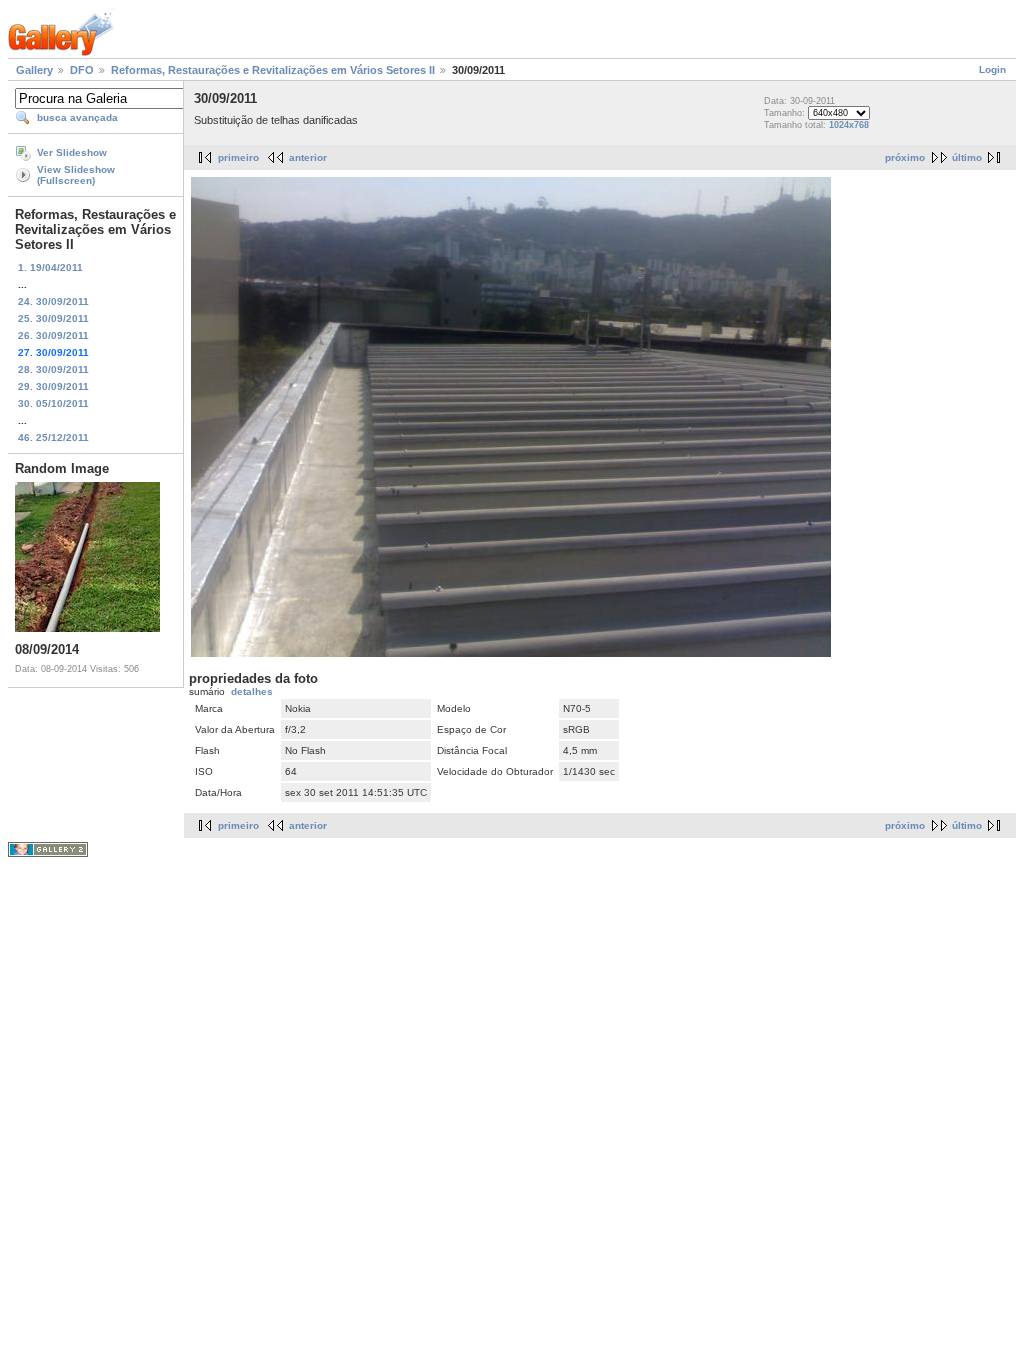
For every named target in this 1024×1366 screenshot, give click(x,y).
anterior (308, 157)
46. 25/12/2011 (53, 437)
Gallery (34, 70)
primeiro (238, 157)
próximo (905, 157)
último (967, 157)
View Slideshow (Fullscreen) (76, 175)
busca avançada (77, 117)
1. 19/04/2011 (50, 267)
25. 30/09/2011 (53, 318)
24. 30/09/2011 (53, 301)
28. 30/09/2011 (53, 369)
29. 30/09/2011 (53, 386)
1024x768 (849, 125)
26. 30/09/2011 (53, 335)
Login (992, 69)
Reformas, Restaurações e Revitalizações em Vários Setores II (273, 70)
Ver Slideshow (72, 152)
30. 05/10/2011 (53, 403)
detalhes (252, 691)
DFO (82, 70)
